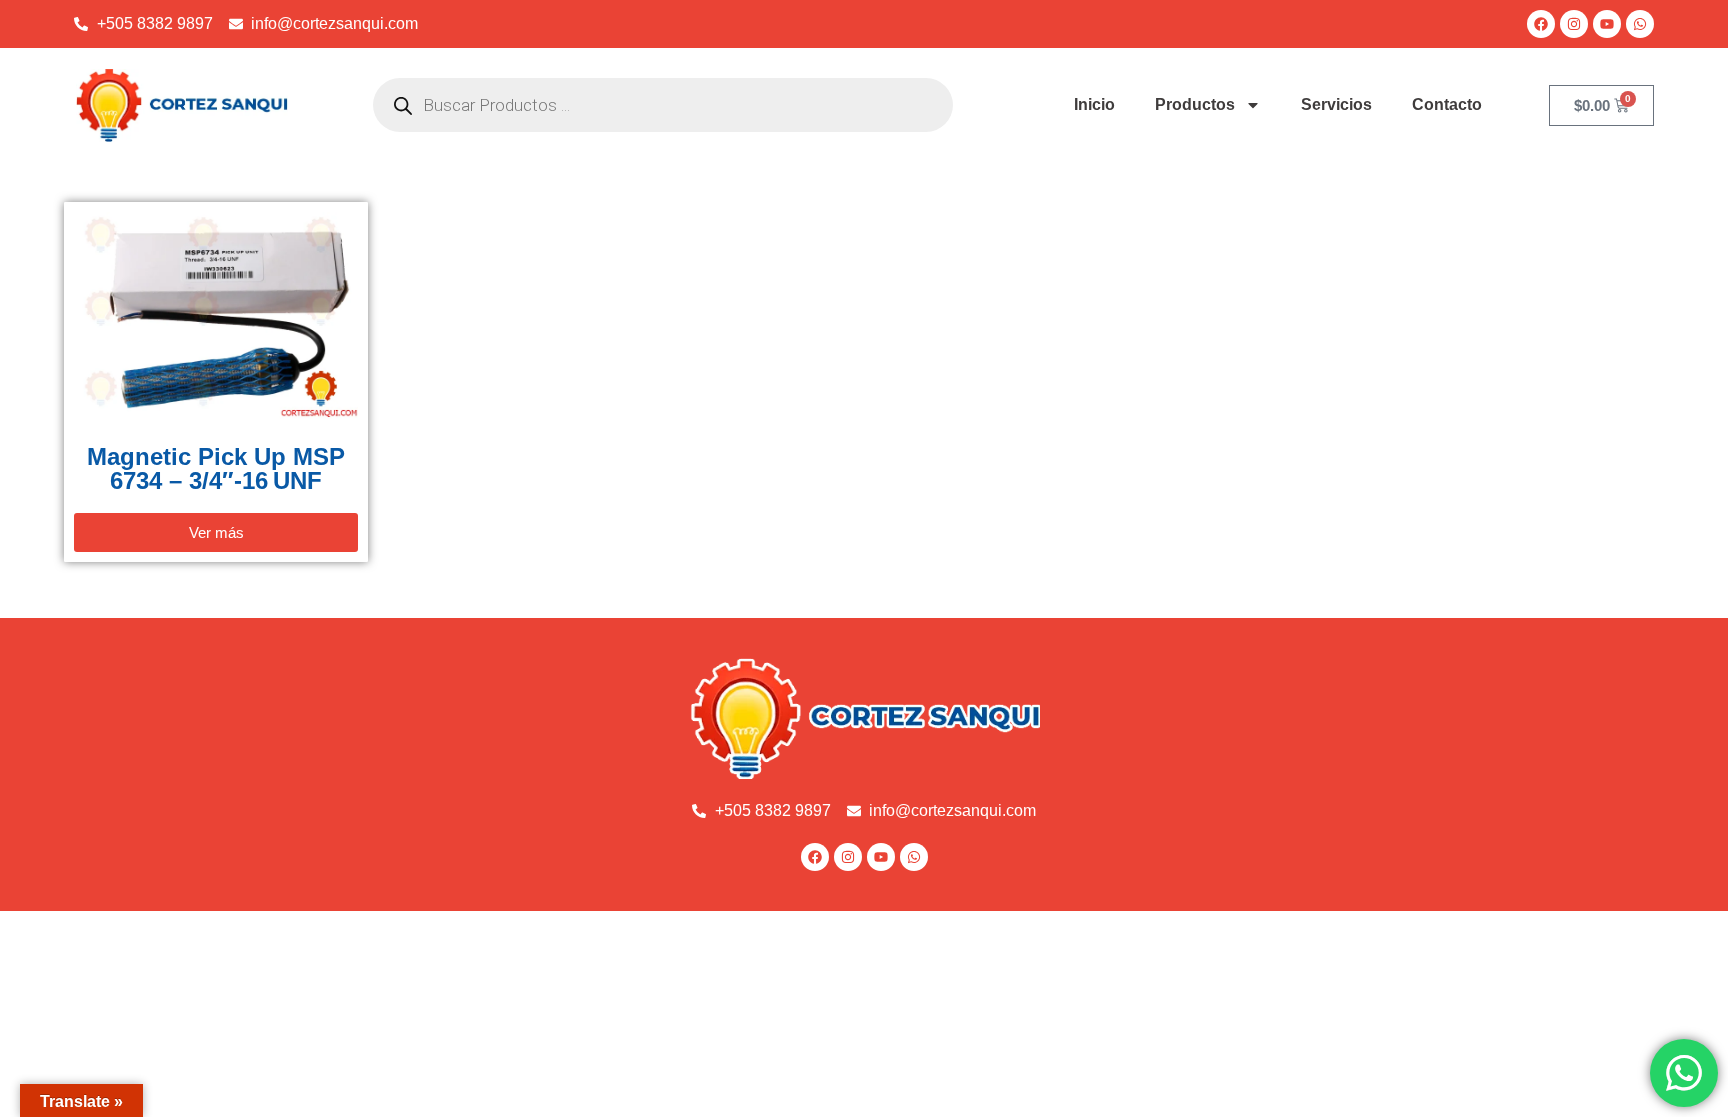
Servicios (1336, 104)
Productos (1195, 104)
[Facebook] (1541, 24)
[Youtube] (1607, 24)
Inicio (1094, 104)
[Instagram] (1574, 24)
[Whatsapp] (1640, 24)
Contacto (1447, 104)
